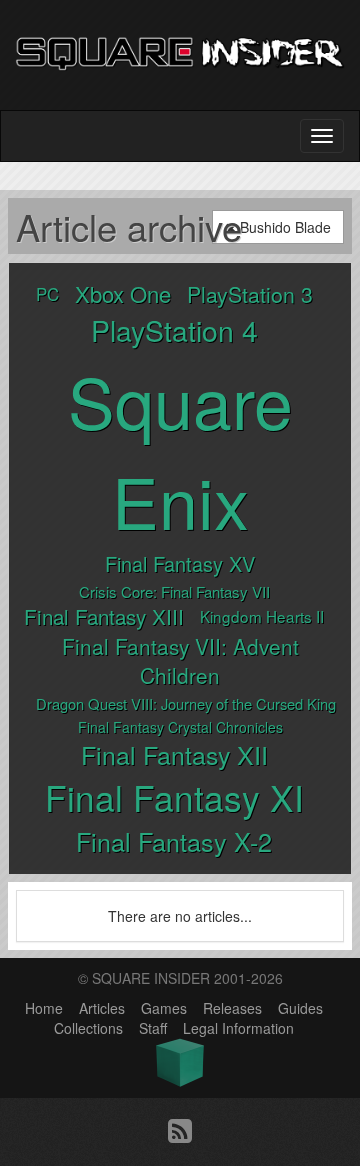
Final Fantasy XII (174, 754)
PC (47, 293)
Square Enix (180, 450)
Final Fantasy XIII (104, 616)
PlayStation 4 (174, 329)
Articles (102, 1008)
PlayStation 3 (250, 294)
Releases (232, 1008)
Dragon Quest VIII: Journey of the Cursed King (186, 703)
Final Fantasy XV (180, 563)
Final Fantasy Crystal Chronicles (180, 727)
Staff (153, 1028)
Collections (88, 1028)
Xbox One (123, 293)
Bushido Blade (283, 227)
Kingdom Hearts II (262, 616)
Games (164, 1008)
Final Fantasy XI (174, 796)
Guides (300, 1008)
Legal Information (238, 1028)
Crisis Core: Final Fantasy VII (174, 591)
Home (44, 1008)
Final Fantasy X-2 (174, 841)
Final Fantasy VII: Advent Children (180, 661)
